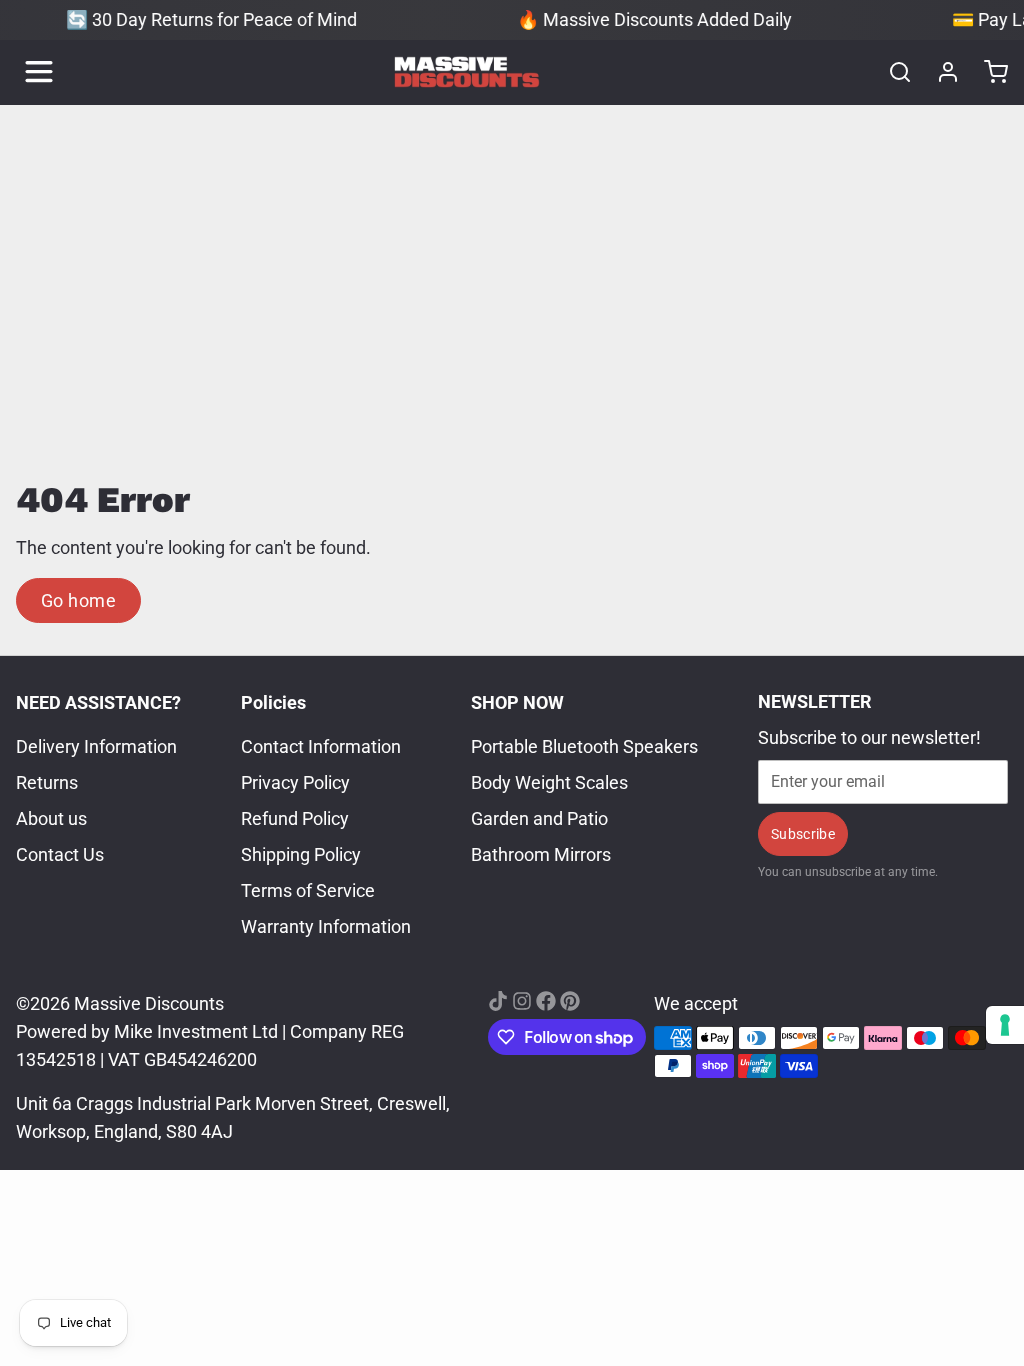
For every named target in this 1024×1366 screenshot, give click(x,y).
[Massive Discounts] (467, 72)
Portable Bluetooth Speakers (584, 746)
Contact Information (321, 746)
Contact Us (60, 854)
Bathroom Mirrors (541, 854)
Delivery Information (96, 746)
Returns (47, 782)
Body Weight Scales (549, 782)
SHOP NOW (517, 702)
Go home (78, 600)
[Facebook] (546, 1001)
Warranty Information (326, 926)
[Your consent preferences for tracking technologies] (1005, 1025)
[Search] (892, 72)
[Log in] (940, 72)
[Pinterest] (570, 1001)
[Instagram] (522, 1001)
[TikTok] (498, 1001)
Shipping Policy (301, 854)
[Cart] (988, 72)
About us (51, 818)
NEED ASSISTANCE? (98, 702)
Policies (273, 702)
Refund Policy (295, 818)
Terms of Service (308, 890)
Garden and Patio (539, 818)
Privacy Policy (295, 782)
